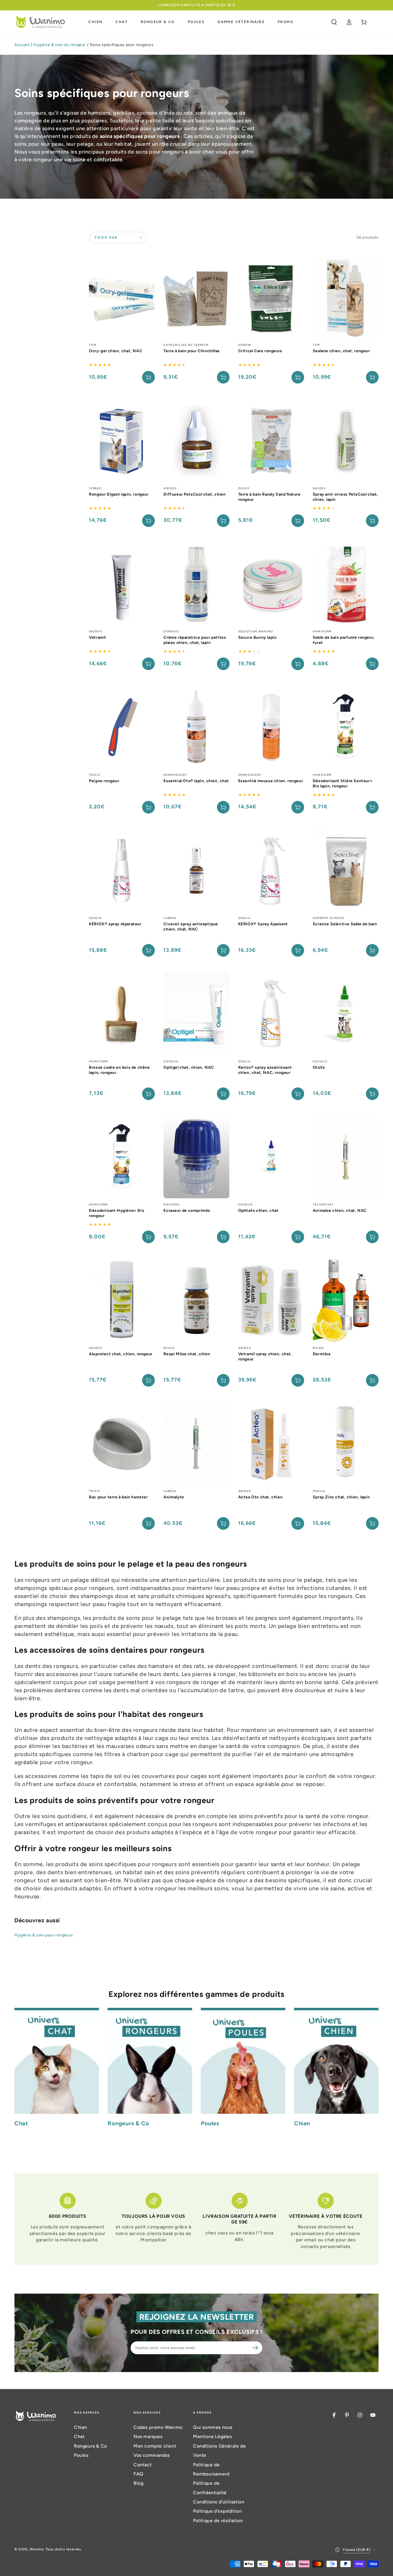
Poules (81, 2455)
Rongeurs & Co (90, 2446)
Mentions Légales (212, 2436)
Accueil (22, 45)
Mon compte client (155, 2446)
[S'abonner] (256, 2348)
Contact (143, 2465)
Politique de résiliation (218, 2521)
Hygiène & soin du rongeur (60, 45)
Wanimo (37, 2549)
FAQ (139, 2474)
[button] (334, 22)
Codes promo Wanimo (158, 2427)
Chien (81, 2427)
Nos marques (148, 2436)
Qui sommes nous (213, 2427)
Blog (138, 2483)
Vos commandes (152, 2455)
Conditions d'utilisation (219, 2502)
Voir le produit (223, 377)
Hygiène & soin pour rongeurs (44, 1935)
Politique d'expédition (217, 2511)
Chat (79, 2436)
